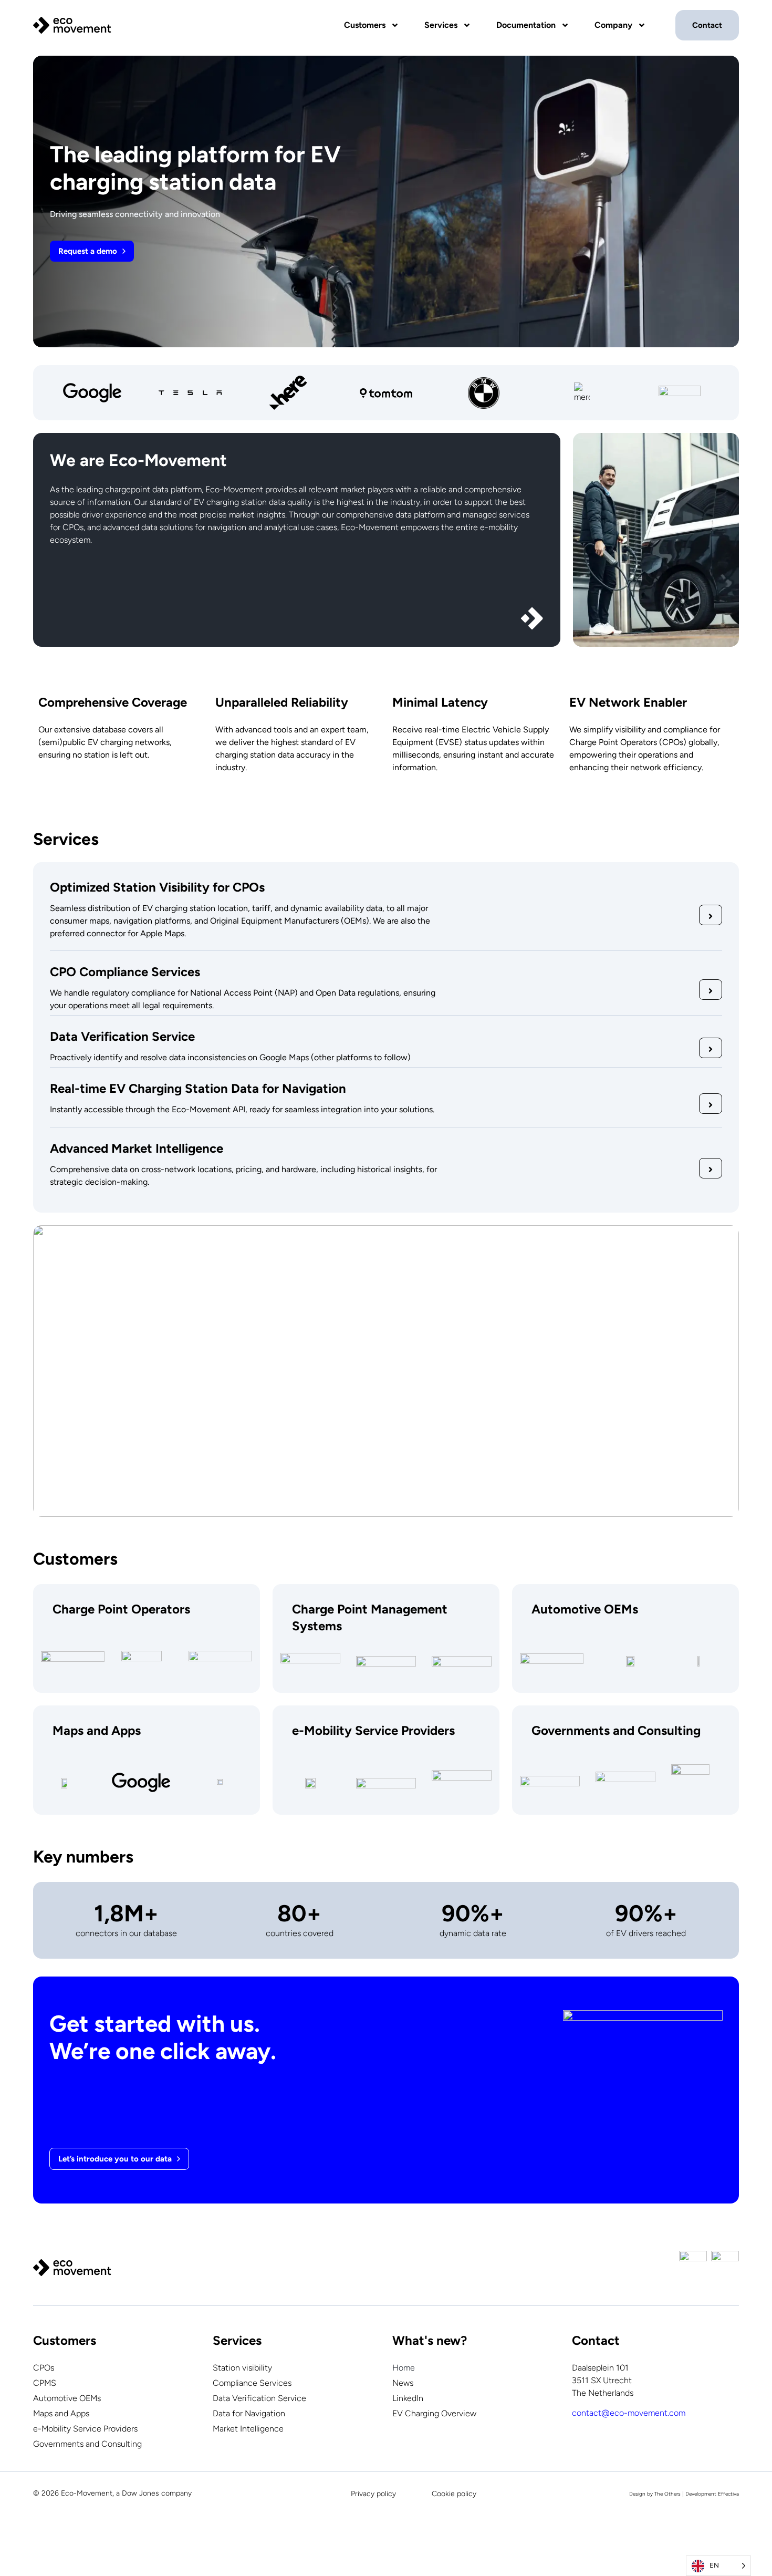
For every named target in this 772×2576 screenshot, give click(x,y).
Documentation (526, 25)
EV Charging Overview (434, 2413)
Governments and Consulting (87, 2444)
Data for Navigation (249, 2413)
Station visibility (242, 2368)
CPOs (44, 2368)
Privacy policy (373, 2494)
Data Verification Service (259, 2398)
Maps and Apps (61, 2413)
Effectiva (728, 2494)
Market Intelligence (248, 2429)
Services (441, 25)
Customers (365, 25)
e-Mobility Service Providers (85, 2429)
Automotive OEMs (67, 2398)
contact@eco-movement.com (629, 2413)
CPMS (45, 2383)
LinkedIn (408, 2398)
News (403, 2383)
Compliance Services (252, 2383)
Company (613, 25)
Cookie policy (454, 2494)
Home (404, 2368)
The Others (667, 2494)
